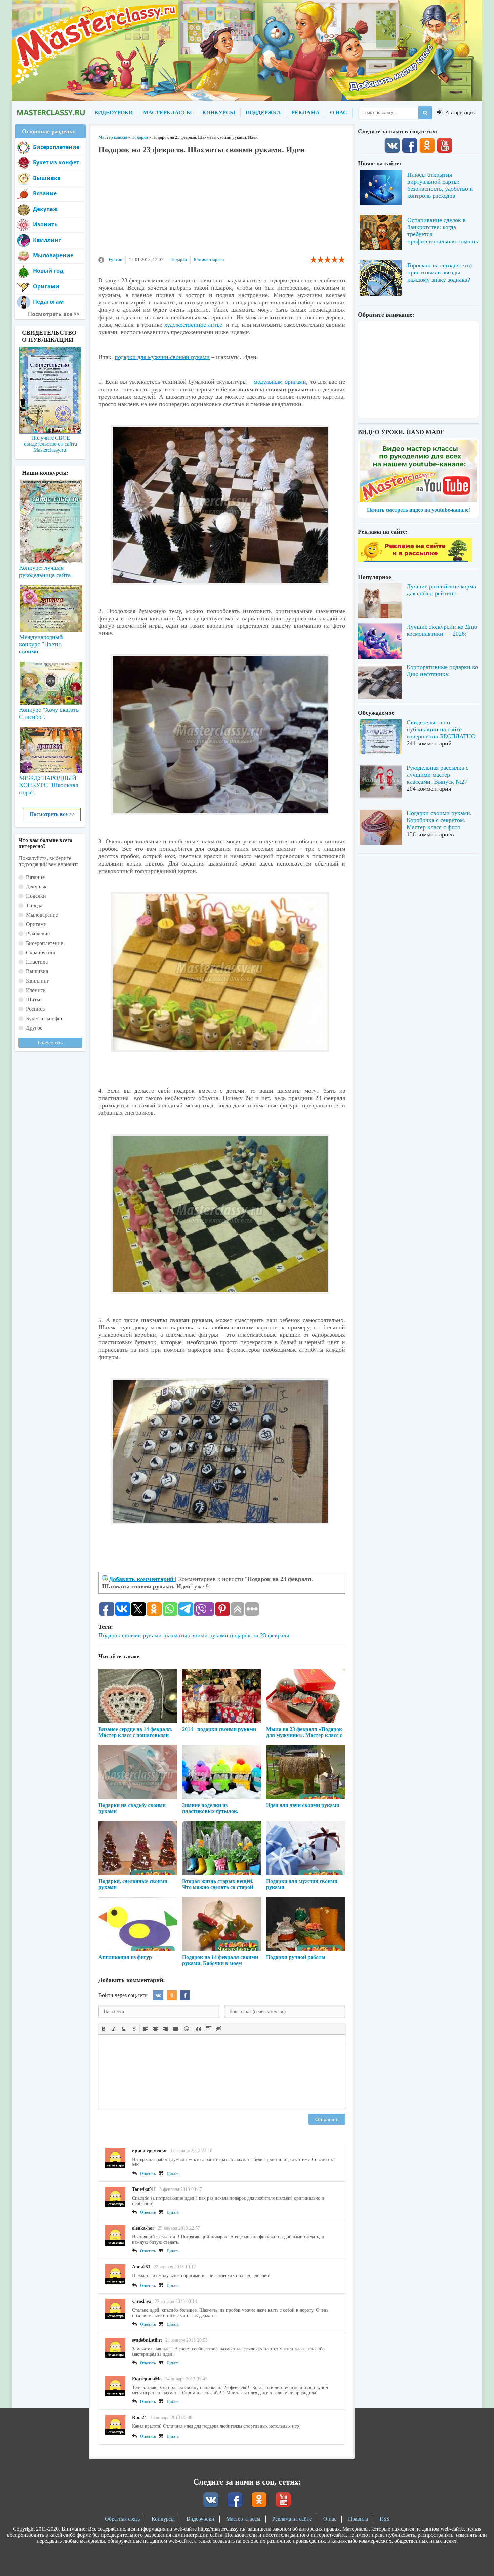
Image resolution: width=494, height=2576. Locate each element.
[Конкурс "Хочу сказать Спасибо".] (50, 682)
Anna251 (141, 2267)
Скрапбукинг (41, 952)
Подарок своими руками (130, 1635)
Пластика (37, 962)
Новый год (48, 271)
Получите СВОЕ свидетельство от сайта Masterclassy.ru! (50, 444)
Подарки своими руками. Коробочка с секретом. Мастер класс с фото (439, 820)
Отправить (327, 2119)
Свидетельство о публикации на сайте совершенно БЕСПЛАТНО (441, 729)
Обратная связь (122, 2519)
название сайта (50, 113)
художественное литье (193, 325)
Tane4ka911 (144, 2189)
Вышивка (47, 178)
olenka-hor (143, 2228)
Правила (358, 2519)
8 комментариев (209, 260)
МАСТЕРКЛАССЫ (168, 113)
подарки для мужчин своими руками (162, 357)
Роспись (35, 1009)
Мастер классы (243, 2519)
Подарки (179, 260)
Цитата (173, 2174)
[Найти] (425, 113)
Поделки (36, 896)
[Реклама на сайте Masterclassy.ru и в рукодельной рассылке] (415, 560)
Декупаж (45, 209)
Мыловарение (53, 255)
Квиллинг (47, 240)
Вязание (45, 193)
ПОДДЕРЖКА (263, 113)
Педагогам (48, 302)
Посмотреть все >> (52, 814)
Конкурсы (163, 2519)
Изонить (45, 224)
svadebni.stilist (147, 2340)
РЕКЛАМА (305, 113)
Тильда (34, 905)
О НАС (339, 113)
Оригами (46, 286)
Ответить (148, 2174)
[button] (104, 2028)
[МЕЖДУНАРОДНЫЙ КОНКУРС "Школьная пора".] (50, 747)
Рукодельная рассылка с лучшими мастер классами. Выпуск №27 (438, 775)
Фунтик (115, 260)
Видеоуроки (200, 2519)
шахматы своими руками (196, 1635)
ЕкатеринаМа (147, 2379)
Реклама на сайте (292, 2519)
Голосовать (50, 1043)
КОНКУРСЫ (219, 113)
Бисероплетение (56, 147)
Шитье (34, 1000)
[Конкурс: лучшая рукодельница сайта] (50, 500)
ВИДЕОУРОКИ (114, 113)
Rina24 (139, 2417)
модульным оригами (280, 382)
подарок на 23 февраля (259, 1635)
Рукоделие (38, 934)
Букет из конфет (56, 162)
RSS (385, 2519)
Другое (34, 1028)
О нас (330, 2519)
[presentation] (104, 2028)
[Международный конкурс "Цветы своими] (50, 605)
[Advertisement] (222, 208)
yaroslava (142, 2301)
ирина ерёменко (149, 2151)
